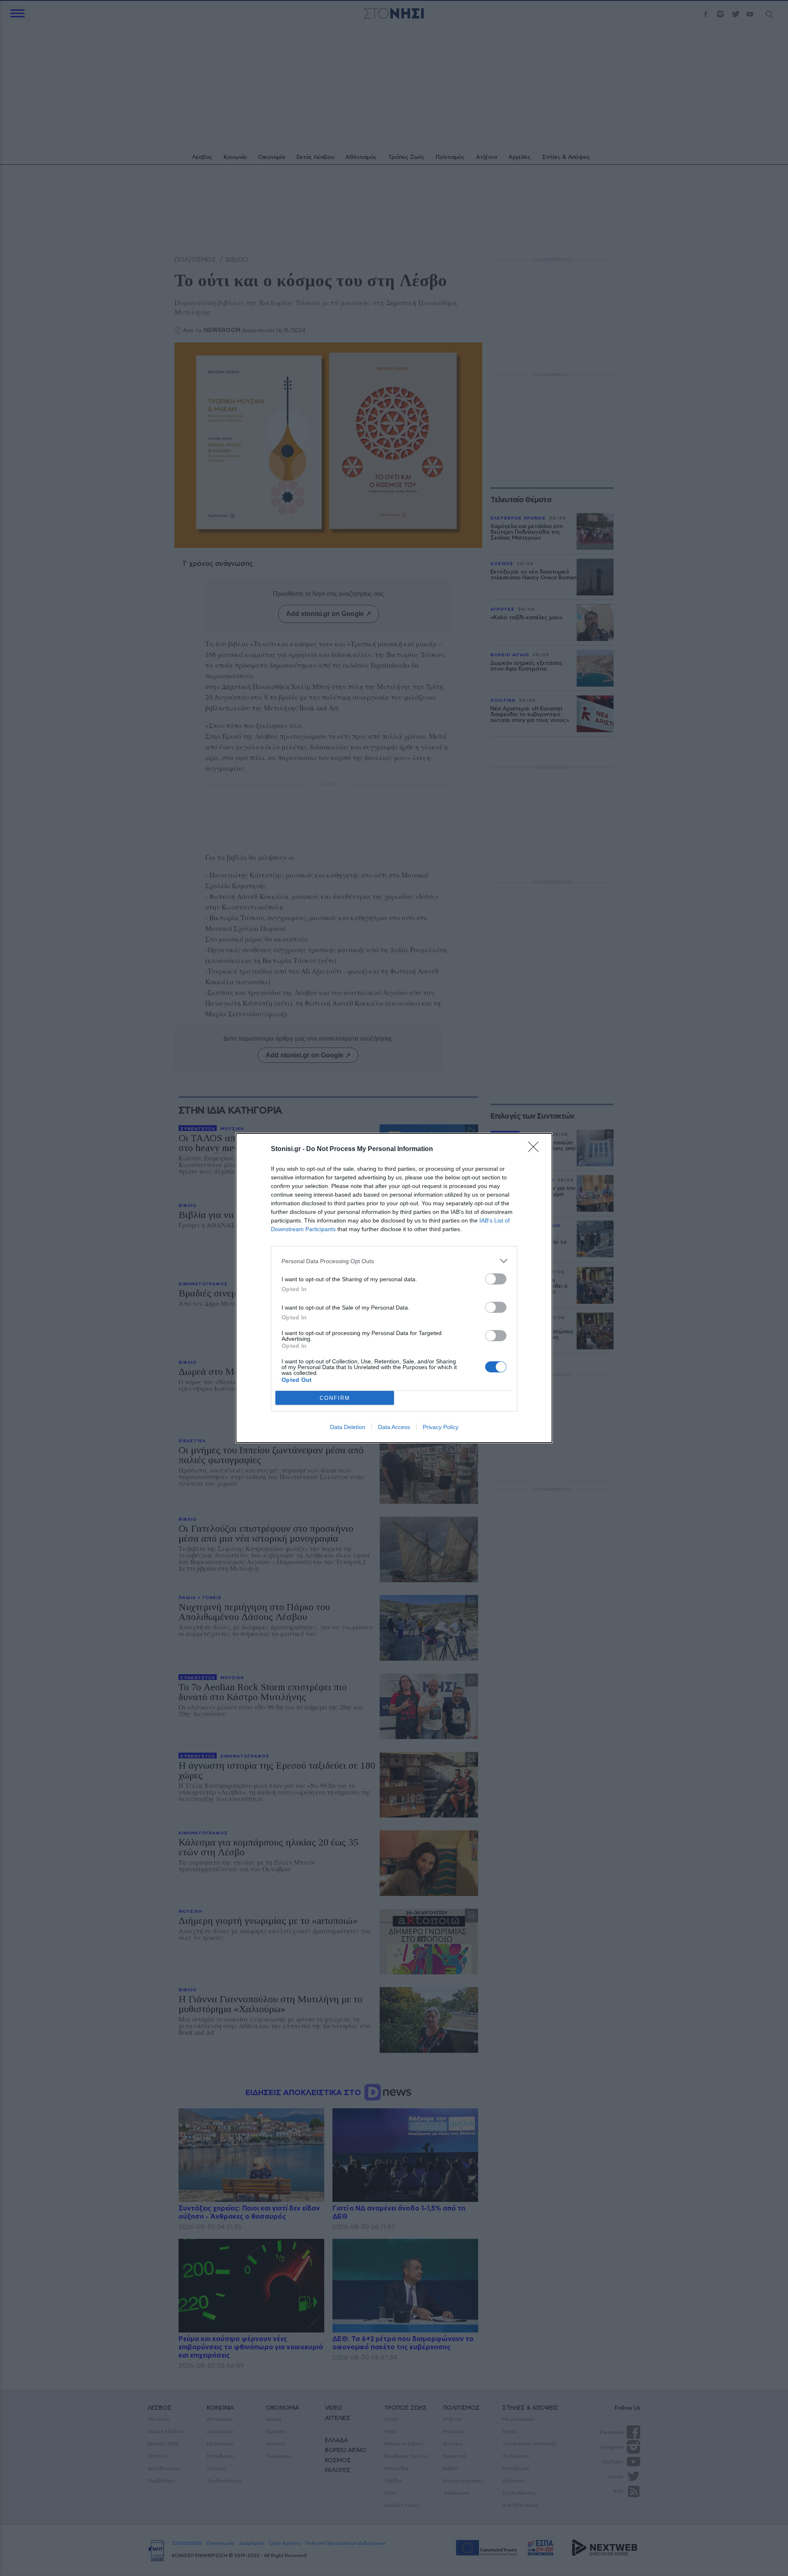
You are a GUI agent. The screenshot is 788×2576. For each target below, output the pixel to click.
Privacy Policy (441, 1427)
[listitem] (394, 1261)
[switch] (496, 1279)
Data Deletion (348, 1427)
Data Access (394, 1427)
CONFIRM (335, 1398)
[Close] (536, 1149)
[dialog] (394, 1288)
